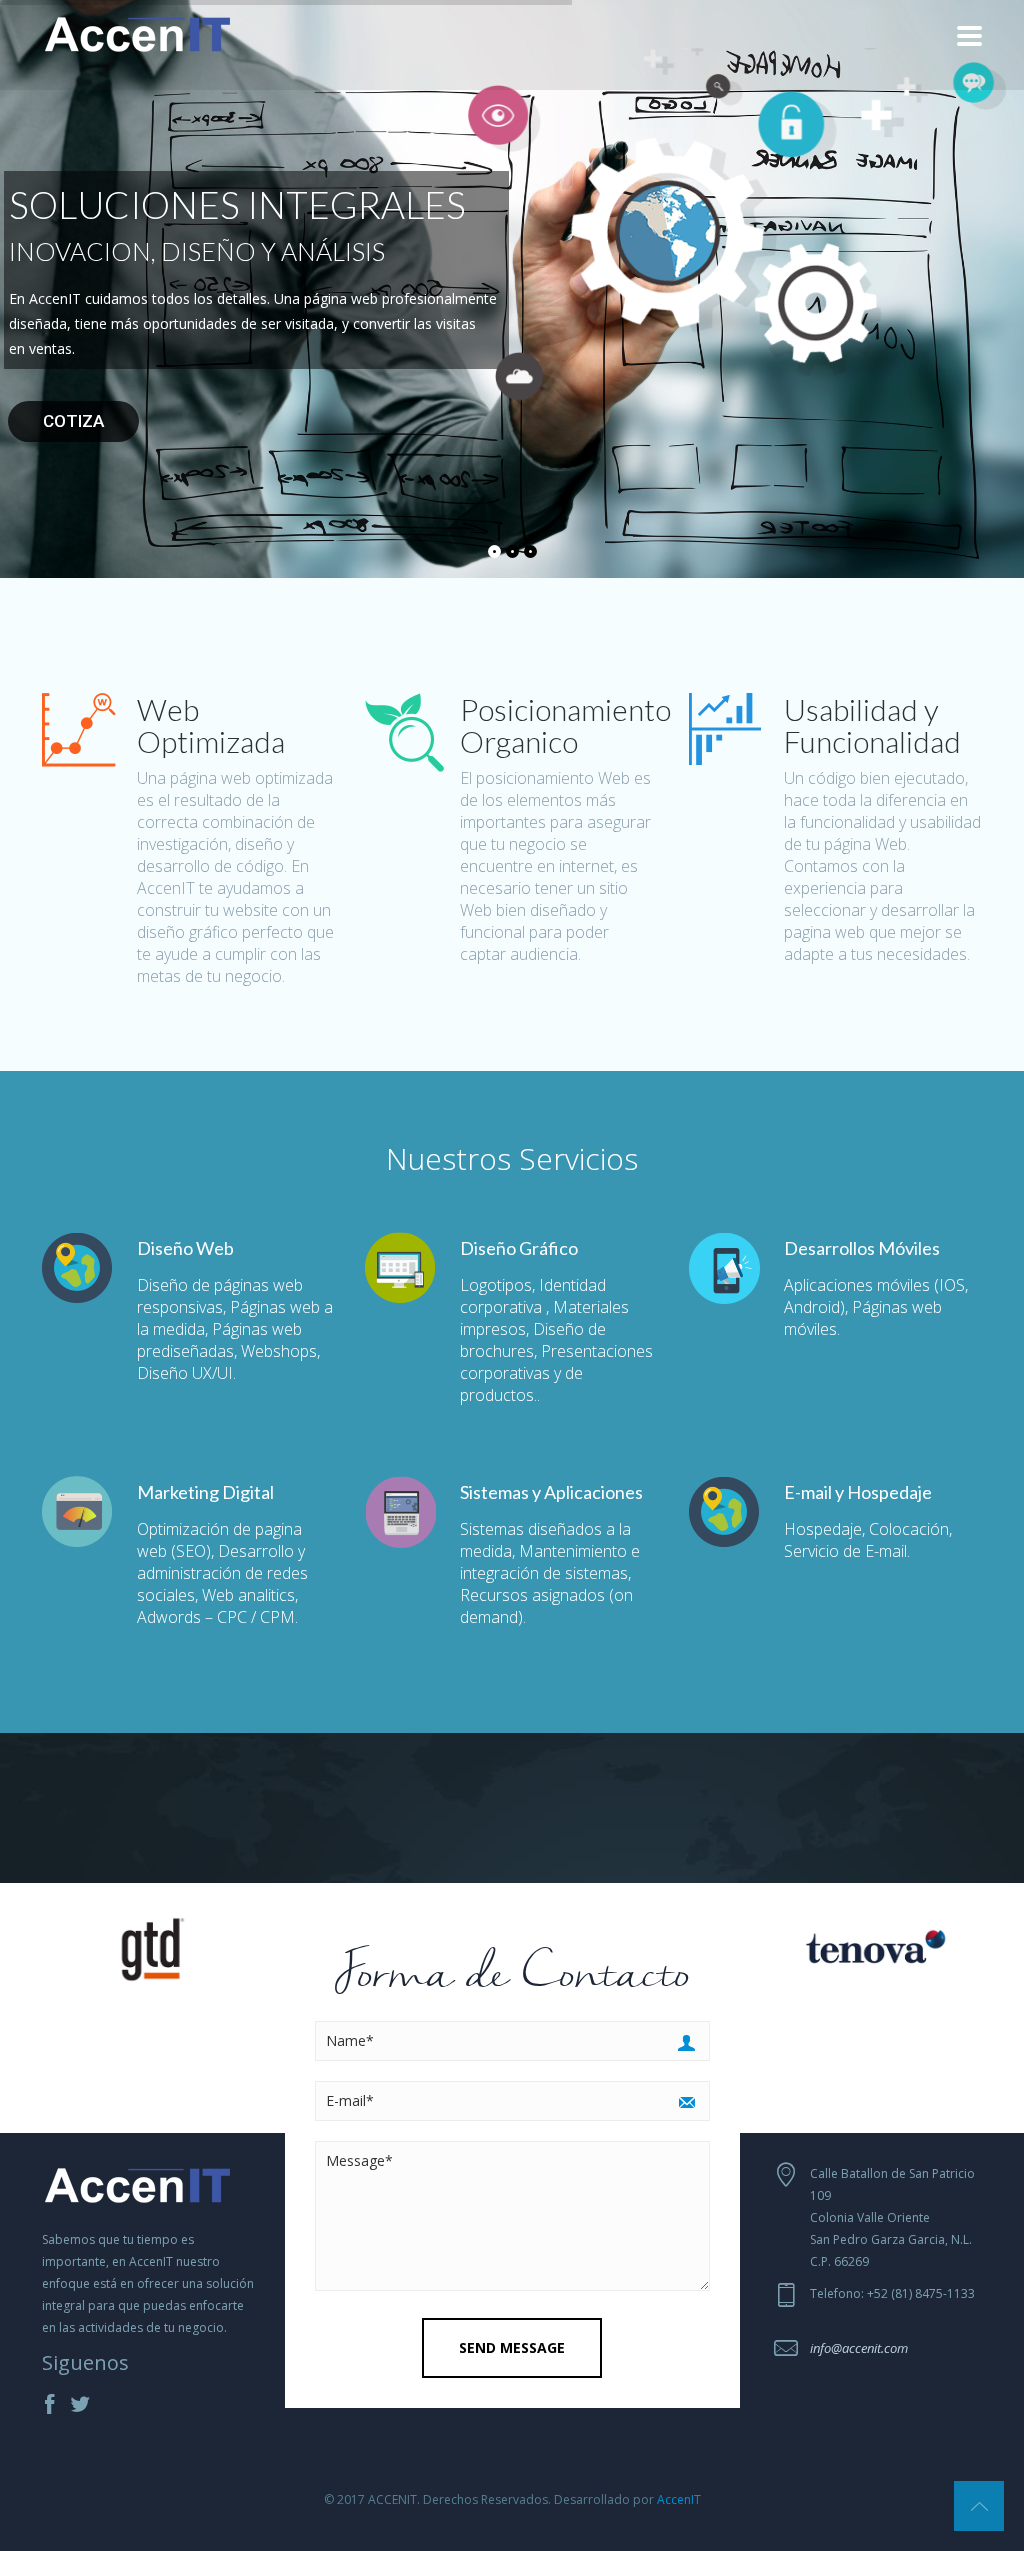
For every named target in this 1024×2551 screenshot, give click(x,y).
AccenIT (679, 2499)
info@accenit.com (859, 2348)
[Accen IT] (137, 32)
